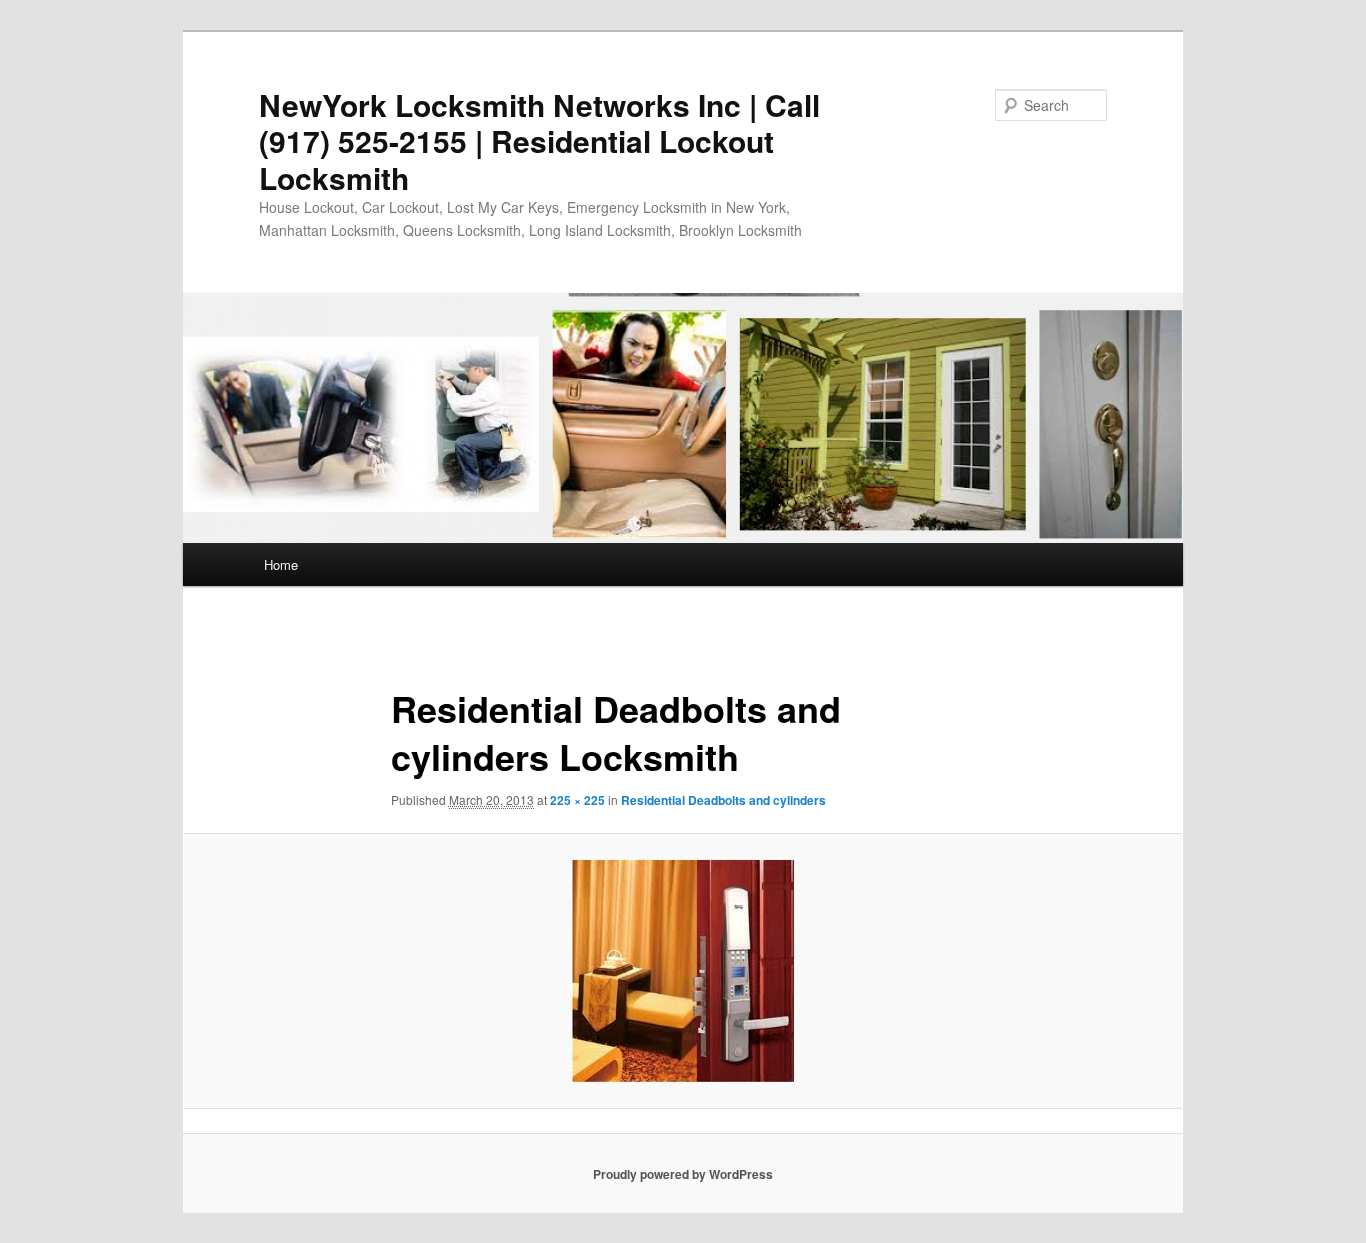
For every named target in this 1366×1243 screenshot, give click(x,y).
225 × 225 (577, 800)
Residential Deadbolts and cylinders (723, 800)
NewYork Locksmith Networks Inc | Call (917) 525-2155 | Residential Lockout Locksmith (539, 141)
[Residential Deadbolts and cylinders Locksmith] (683, 970)
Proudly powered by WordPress (683, 1174)
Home (281, 564)
